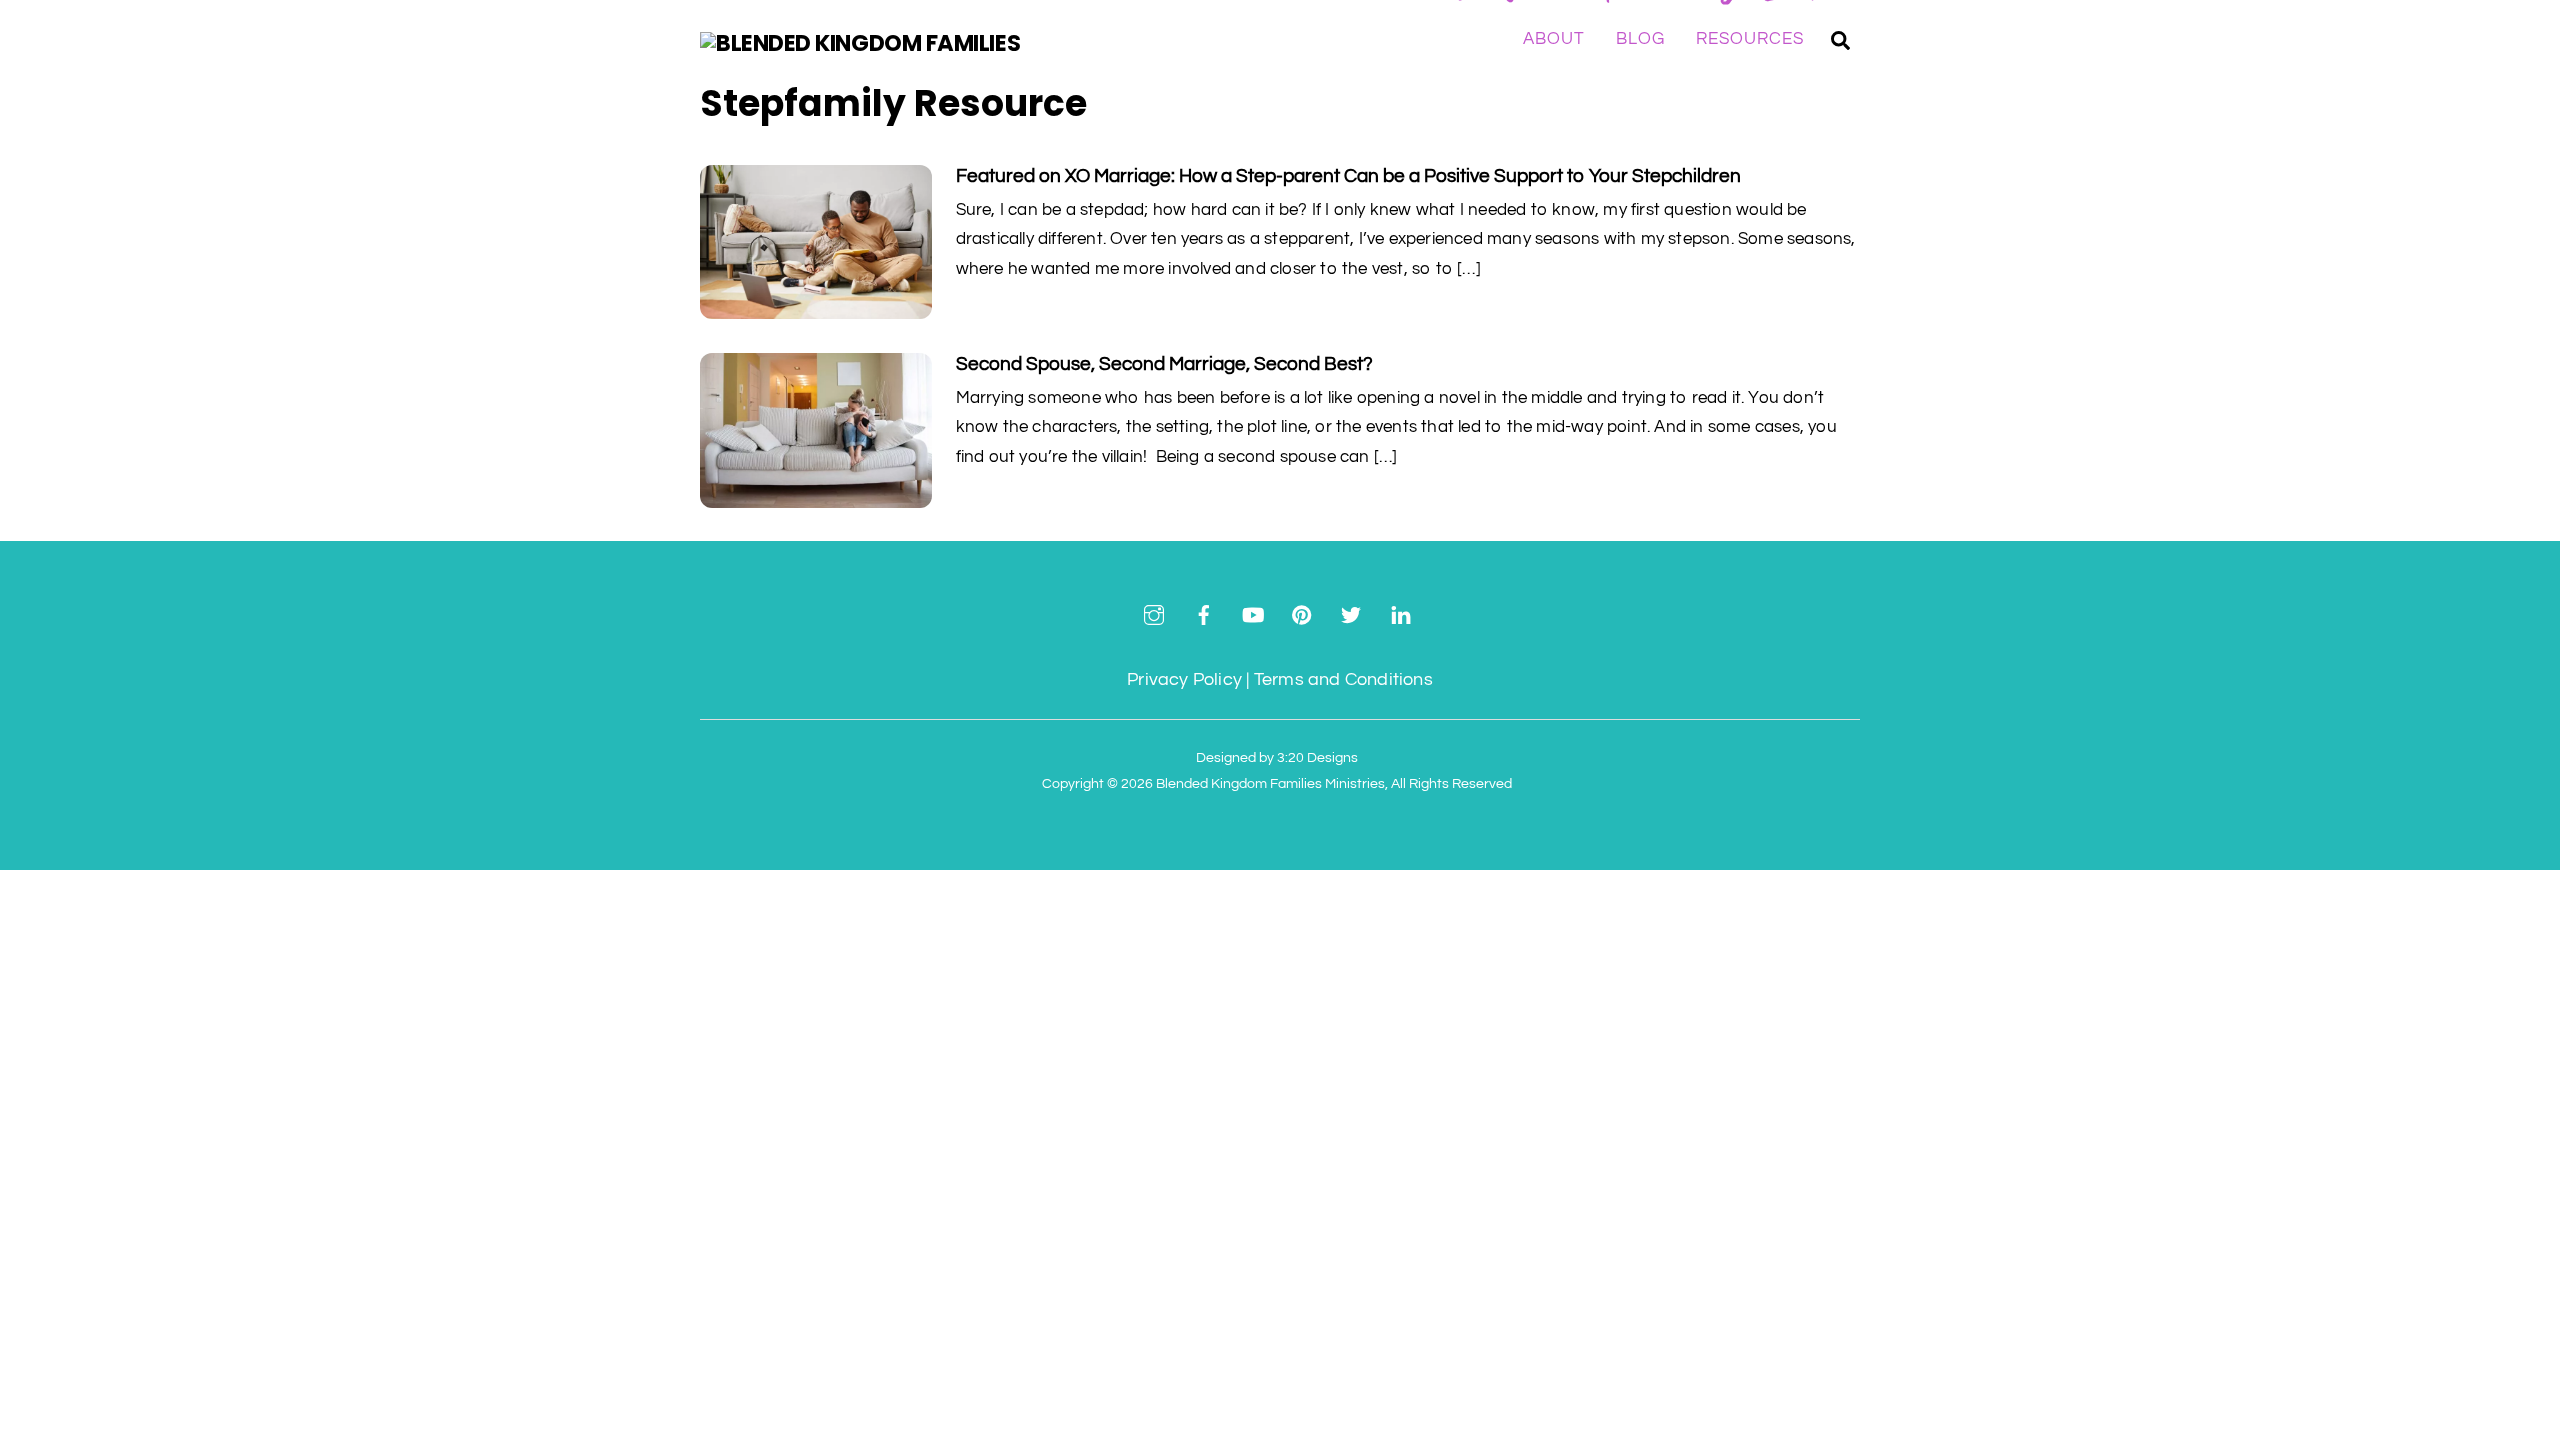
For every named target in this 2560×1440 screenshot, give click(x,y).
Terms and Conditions (1343, 679)
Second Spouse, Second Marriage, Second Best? (1164, 364)
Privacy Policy (1184, 679)
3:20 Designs (1317, 757)
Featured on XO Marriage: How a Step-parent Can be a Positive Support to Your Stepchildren (1348, 176)
